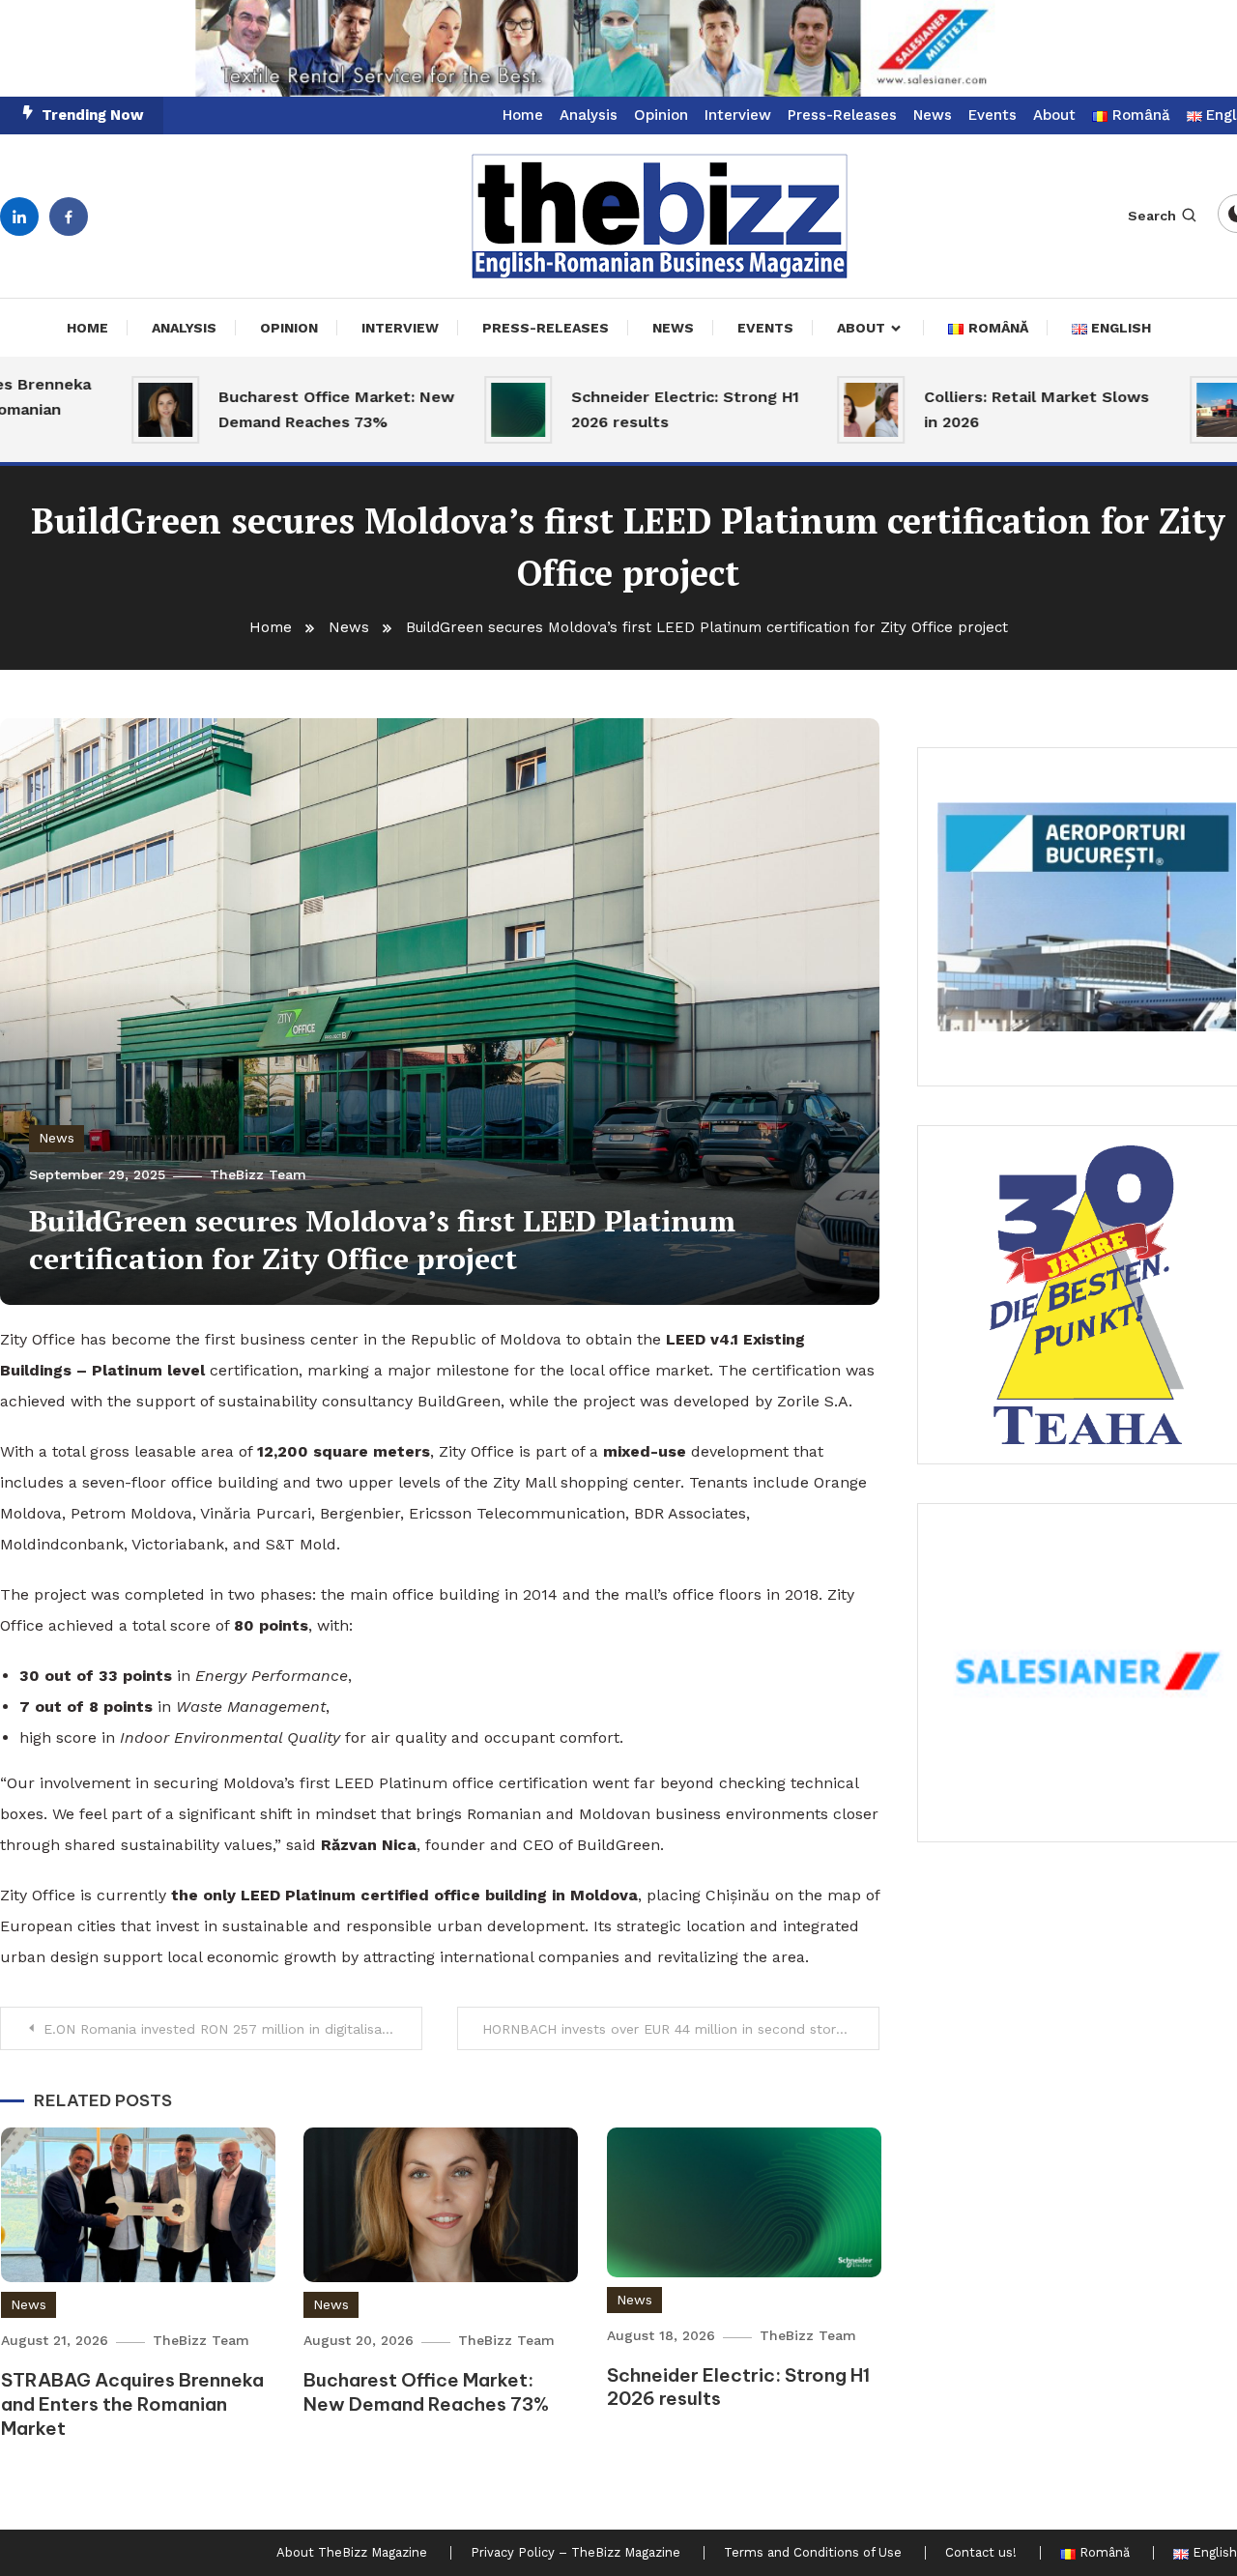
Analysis (589, 115)
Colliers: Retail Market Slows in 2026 (979, 409)
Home (523, 115)
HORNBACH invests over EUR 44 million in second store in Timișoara (681, 2029)
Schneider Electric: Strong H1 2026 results (628, 409)
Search (1152, 216)
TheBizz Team (258, 1174)
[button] (1087, 917)
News (933, 115)
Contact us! (981, 2553)
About (1054, 115)
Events (992, 115)
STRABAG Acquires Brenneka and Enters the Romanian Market (132, 2403)
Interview (738, 115)
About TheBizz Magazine (352, 2553)
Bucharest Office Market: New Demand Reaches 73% (279, 409)
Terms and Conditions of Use (813, 2553)
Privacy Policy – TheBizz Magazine (575, 2553)
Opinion (661, 115)
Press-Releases (842, 115)
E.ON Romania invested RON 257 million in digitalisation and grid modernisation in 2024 (233, 2029)
